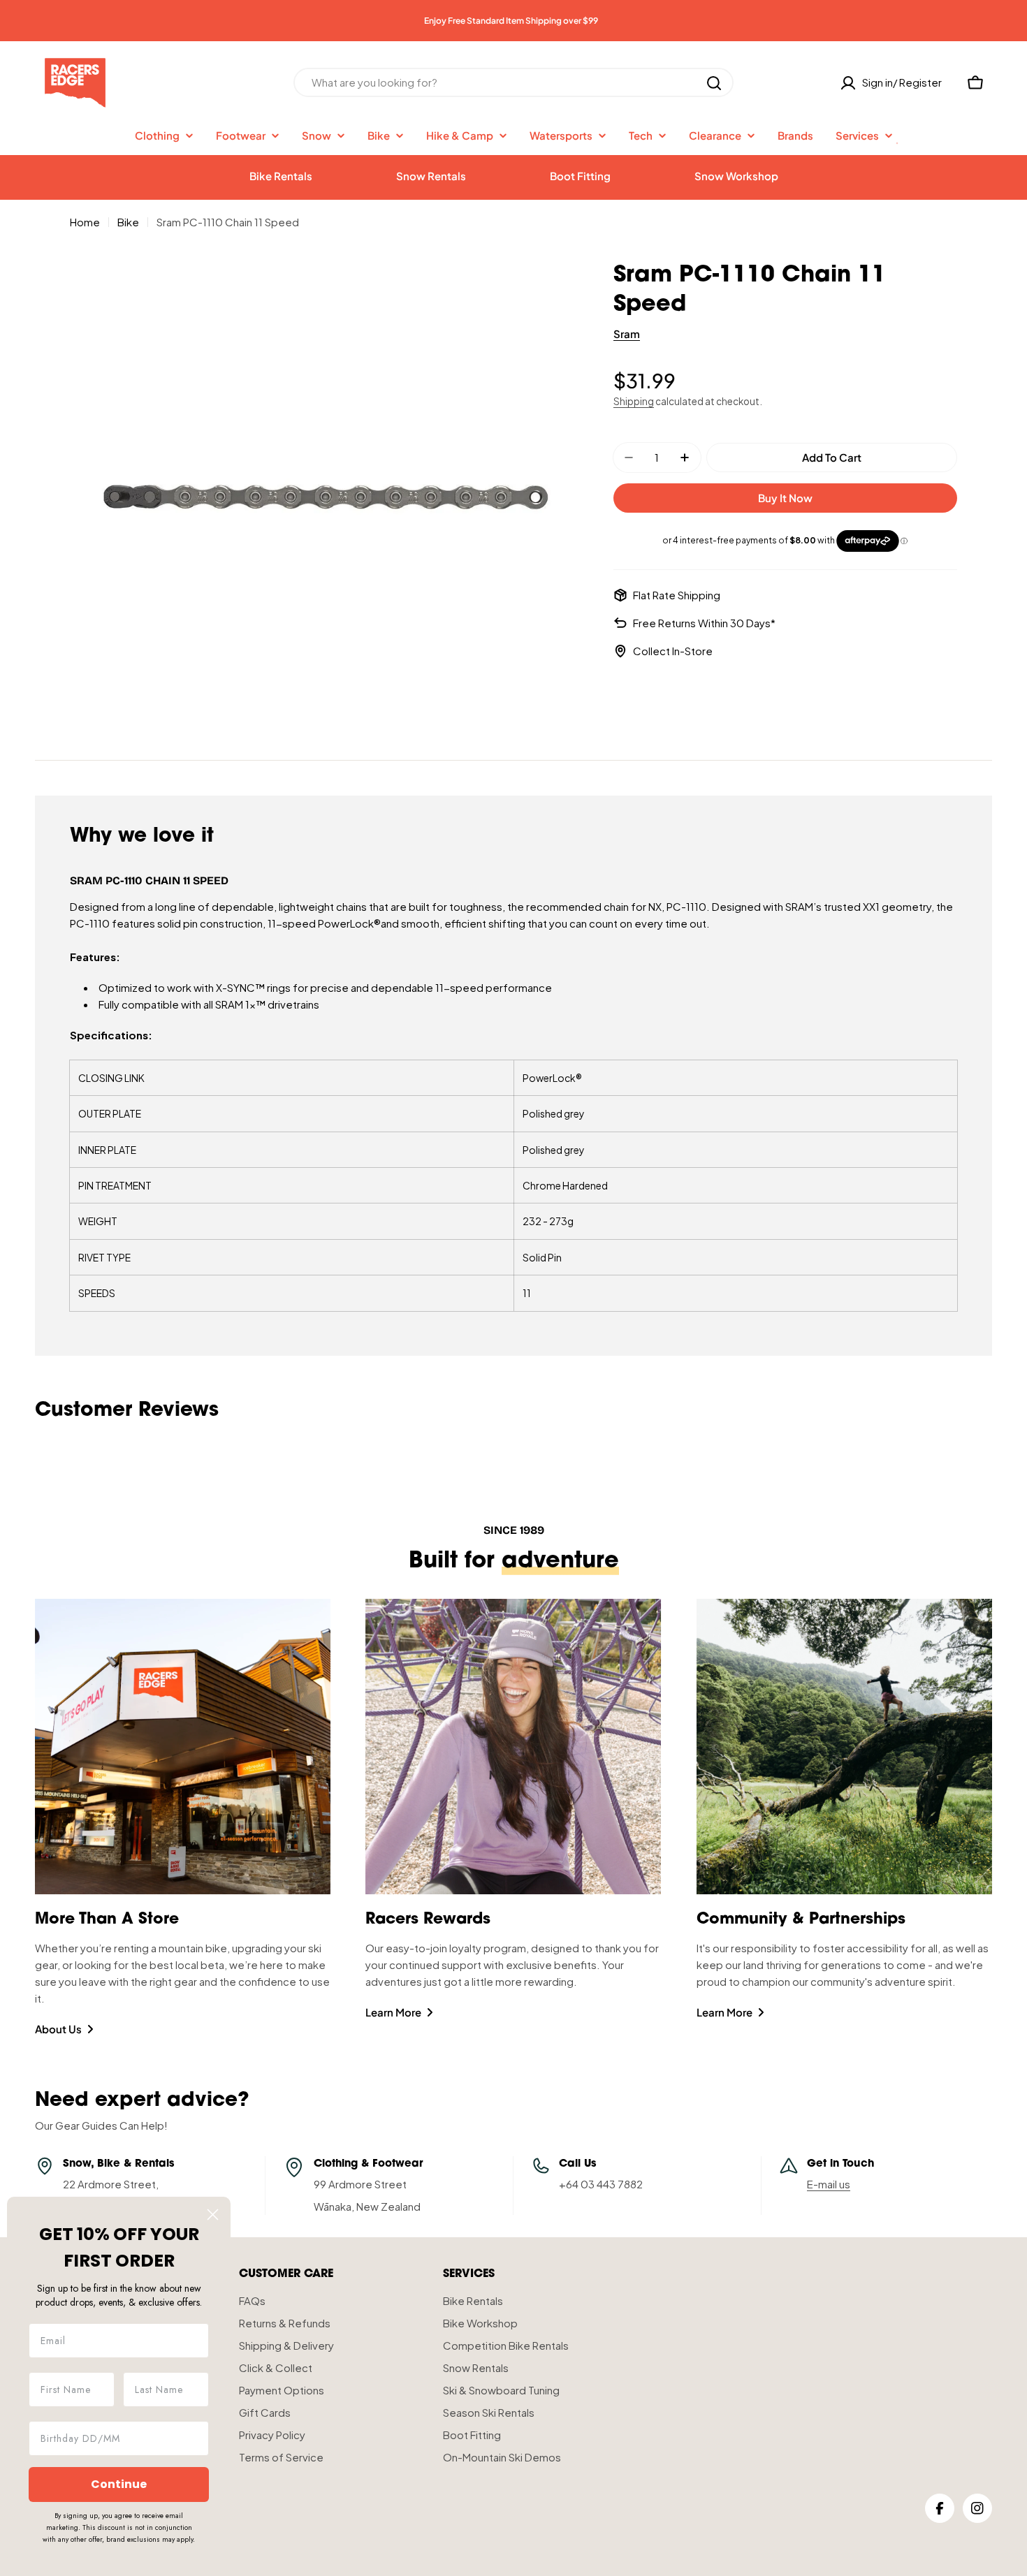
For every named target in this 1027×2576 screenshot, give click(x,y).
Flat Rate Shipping (677, 595)
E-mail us (829, 2184)
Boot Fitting (580, 176)
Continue (119, 2484)
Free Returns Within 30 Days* (704, 623)
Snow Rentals (431, 176)
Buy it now (785, 498)
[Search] (714, 83)
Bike (128, 222)
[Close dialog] (213, 2215)
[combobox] (513, 83)
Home (85, 222)
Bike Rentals (281, 176)
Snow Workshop (736, 176)
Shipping (634, 401)
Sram (627, 334)
